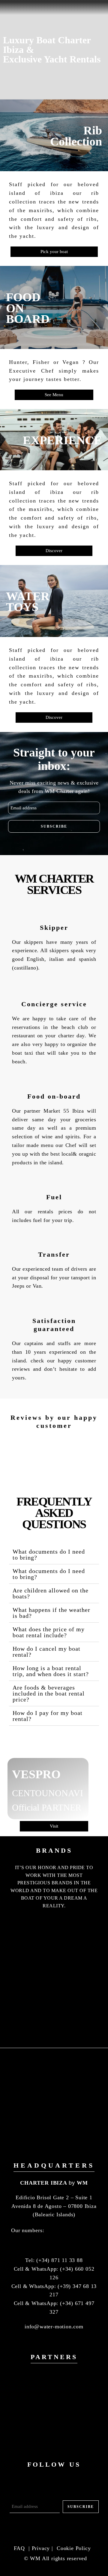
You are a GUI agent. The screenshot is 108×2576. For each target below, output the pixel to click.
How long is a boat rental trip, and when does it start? (51, 1671)
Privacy (41, 2548)
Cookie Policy (74, 2548)
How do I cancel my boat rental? (46, 1652)
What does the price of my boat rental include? (49, 1632)
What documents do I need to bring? (49, 1555)
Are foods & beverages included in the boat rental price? (49, 1693)
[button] (54, 1555)
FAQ (20, 2548)
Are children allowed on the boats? (51, 1593)
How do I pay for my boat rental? (48, 1716)
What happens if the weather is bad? (51, 1613)
